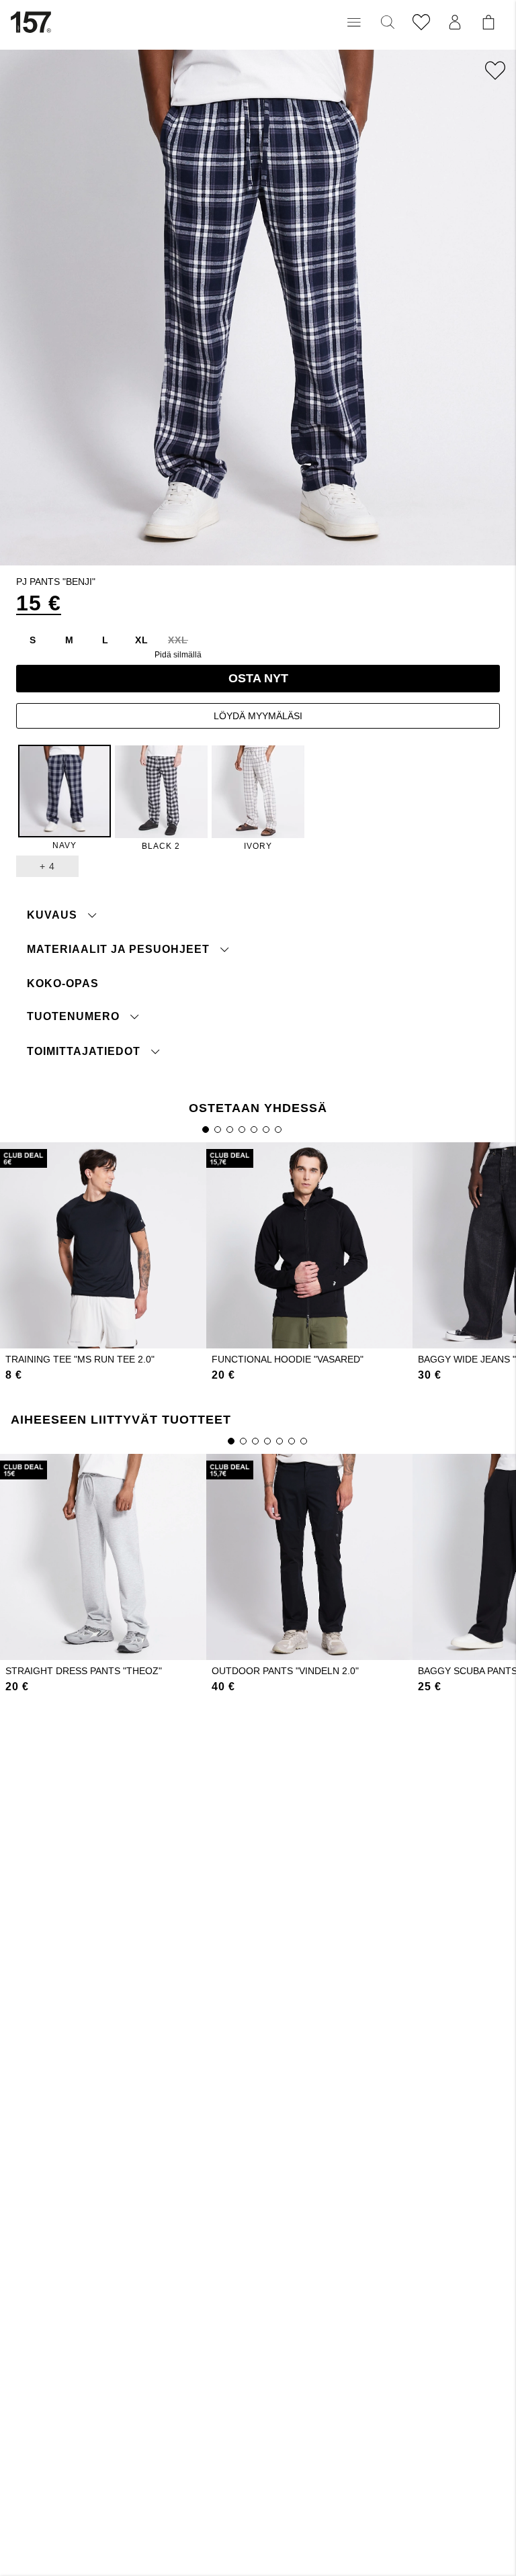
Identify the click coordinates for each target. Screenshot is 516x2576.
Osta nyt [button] (258, 678)
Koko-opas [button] (63, 983)
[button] (354, 22)
